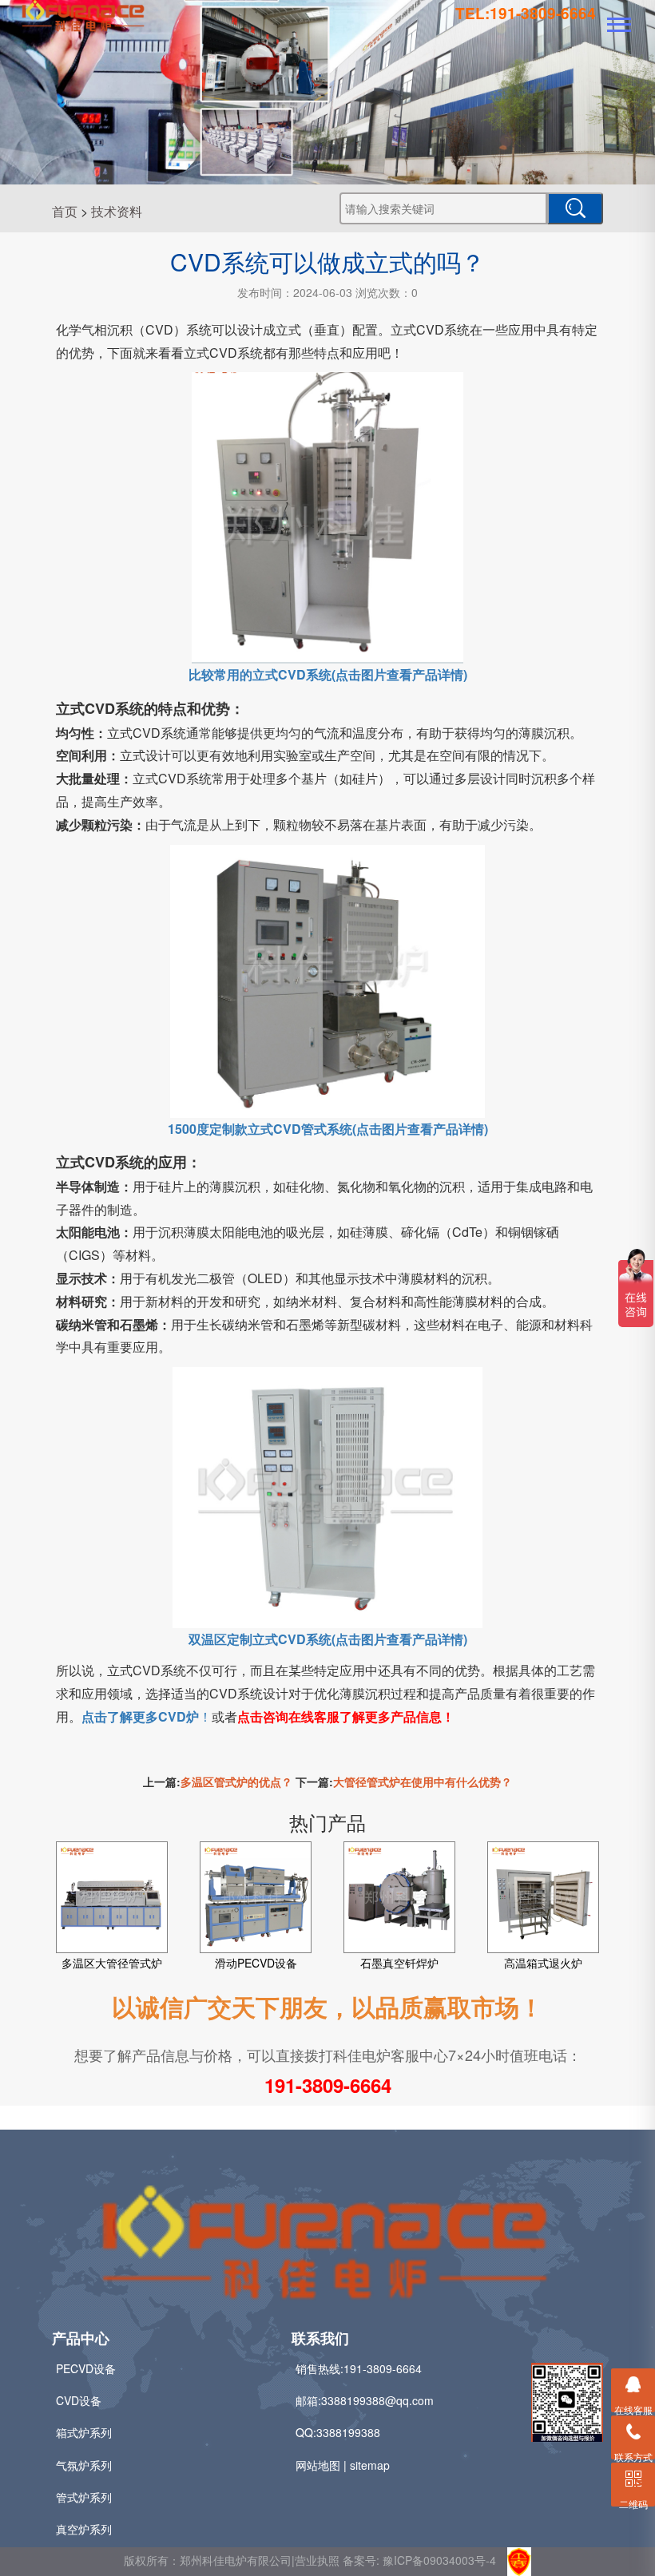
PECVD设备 (86, 2368)
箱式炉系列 (84, 2432)
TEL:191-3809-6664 (526, 13)
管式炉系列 (84, 2497)
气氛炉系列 (84, 2465)
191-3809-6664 (328, 2085)
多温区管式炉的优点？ (236, 1781)
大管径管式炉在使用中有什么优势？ (423, 1781)
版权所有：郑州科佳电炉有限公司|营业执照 (233, 2560)
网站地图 (318, 2465)
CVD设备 (79, 2400)
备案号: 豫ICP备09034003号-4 (419, 2560)
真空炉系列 (84, 2529)
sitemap (370, 2465)
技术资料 (117, 211)
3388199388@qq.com (377, 2400)
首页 (65, 211)
